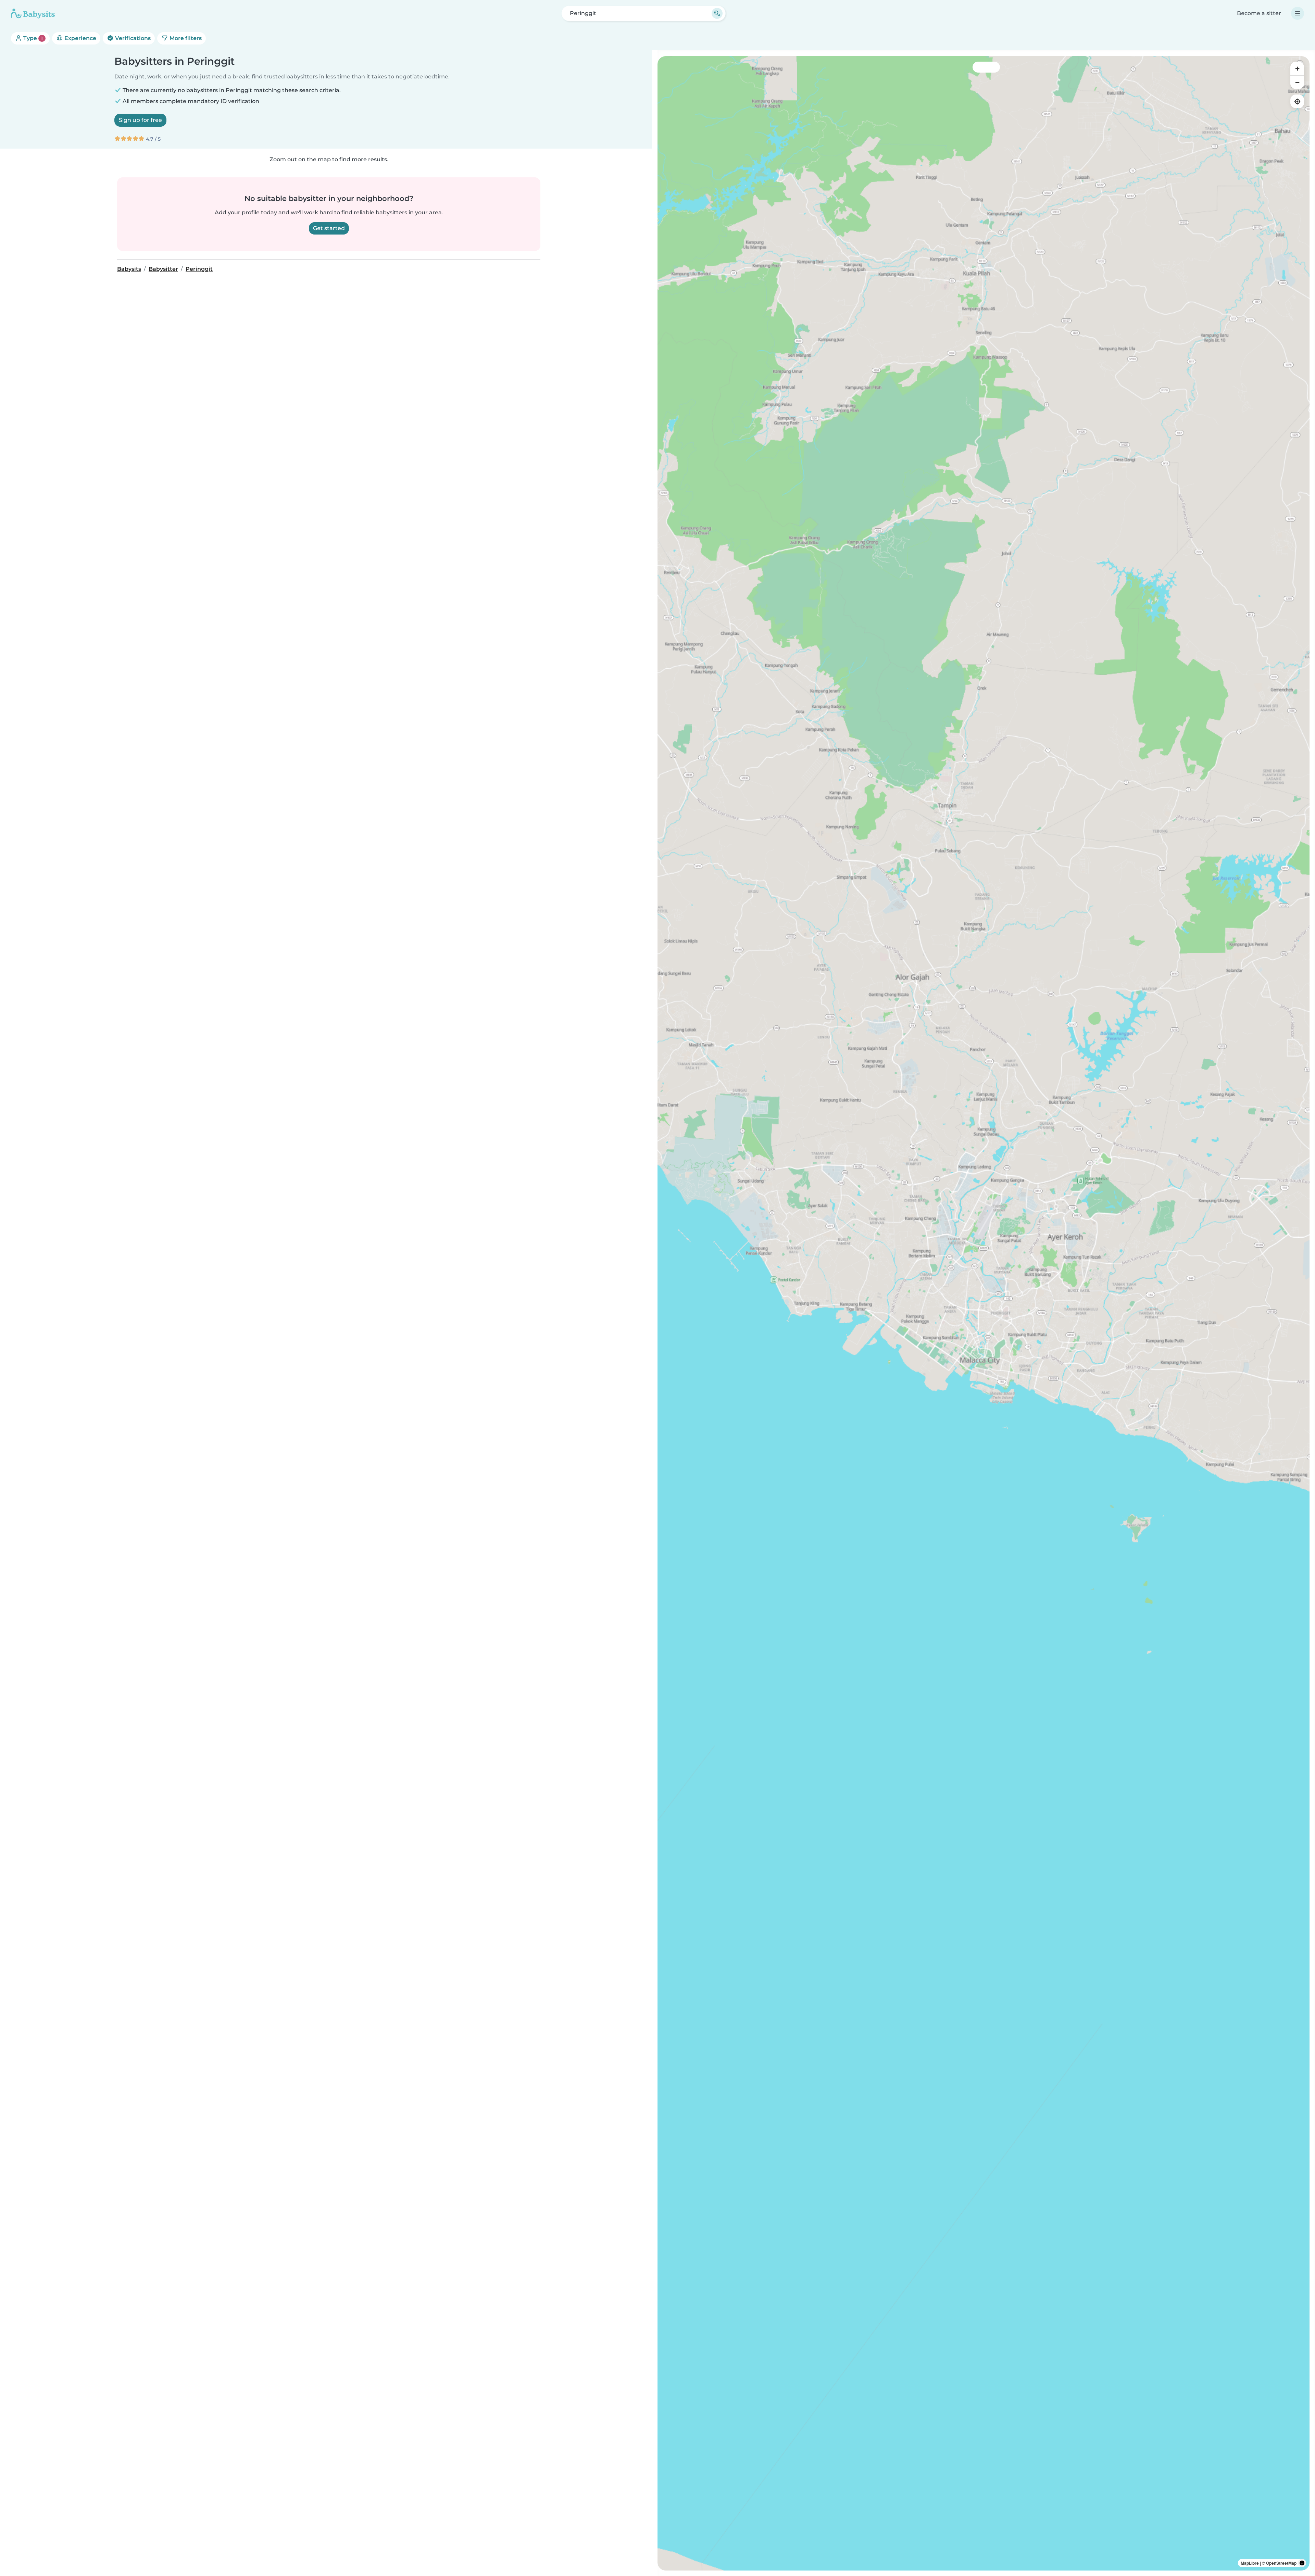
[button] (1030, 1249)
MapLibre (1250, 2563)
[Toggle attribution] (1302, 2563)
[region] (984, 1313)
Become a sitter (1259, 13)
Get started (329, 228)
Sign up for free (140, 120)
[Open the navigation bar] (1298, 13)
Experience (80, 38)
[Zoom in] (1297, 68)
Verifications (132, 38)
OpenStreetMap (1281, 2563)
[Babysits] (33, 13)
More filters (185, 38)
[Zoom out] (1297, 82)
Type (32, 38)
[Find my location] (1297, 101)
